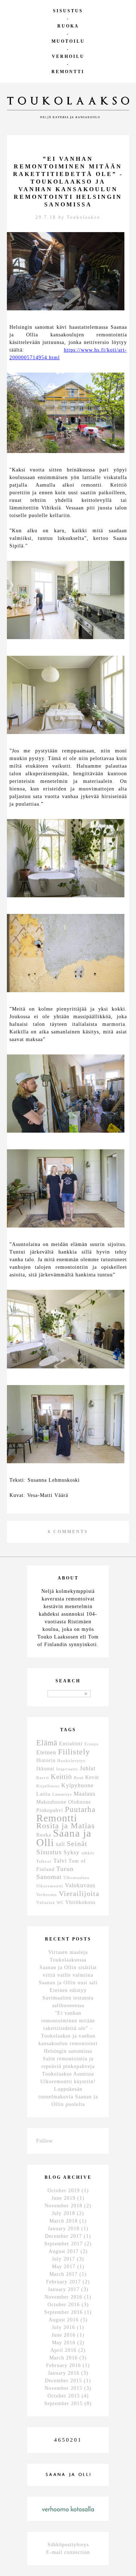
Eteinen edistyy (68, 1990)
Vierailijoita (79, 1893)
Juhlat (88, 1768)
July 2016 (63, 2327)
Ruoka (68, 26)
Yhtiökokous (80, 1902)
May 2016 (64, 2343)
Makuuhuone (51, 1802)
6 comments (68, 1532)
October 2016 (64, 2305)
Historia (46, 1760)
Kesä (79, 1778)
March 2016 (63, 2358)
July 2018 (63, 2213)
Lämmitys (62, 1794)
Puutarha (80, 1809)
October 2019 (64, 2191)
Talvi (60, 1861)
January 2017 (64, 2289)
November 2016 (63, 2297)
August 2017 (64, 2251)
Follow (45, 2141)
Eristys (91, 1744)
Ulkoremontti (50, 1886)
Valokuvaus (80, 1885)
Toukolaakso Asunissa (68, 2074)
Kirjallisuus (48, 1786)
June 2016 (63, 2335)
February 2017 (63, 2282)
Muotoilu (68, 41)
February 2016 (63, 2365)
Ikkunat (45, 1769)
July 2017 (63, 2259)
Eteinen (46, 1752)
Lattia (43, 1794)
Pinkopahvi (50, 1810)
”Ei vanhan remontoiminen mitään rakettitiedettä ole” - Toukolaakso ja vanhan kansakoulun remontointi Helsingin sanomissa (68, 182)
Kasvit (43, 1778)
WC (60, 1903)
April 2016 (63, 2350)
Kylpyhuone (77, 1785)
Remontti (68, 72)
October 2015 (64, 2396)
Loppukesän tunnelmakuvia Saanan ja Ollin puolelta (68, 2097)
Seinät (77, 1843)
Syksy (71, 1852)
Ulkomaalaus (76, 1878)
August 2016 (64, 2320)
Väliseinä (46, 1903)
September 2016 (63, 2312)
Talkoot (44, 1861)
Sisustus (68, 11)
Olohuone (80, 1802)
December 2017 (63, 2236)
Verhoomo (47, 1895)
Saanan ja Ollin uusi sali (68, 1983)
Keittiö (61, 1777)
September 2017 (63, 2244)
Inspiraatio (67, 1769)
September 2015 (63, 2403)
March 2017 (63, 2274)
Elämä (47, 1743)
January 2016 (64, 2373)
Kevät (92, 1777)
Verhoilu (68, 56)
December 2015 (63, 2381)
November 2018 (63, 2206)
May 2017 (64, 2267)
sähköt (88, 1853)
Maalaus (85, 1794)
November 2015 (63, 2388)
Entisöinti (71, 1744)
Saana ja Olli (64, 1838)
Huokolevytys (71, 1761)
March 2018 (63, 2221)
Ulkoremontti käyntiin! (68, 2082)
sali (60, 1844)
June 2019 (63, 2198)
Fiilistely (74, 1752)
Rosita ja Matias (66, 1826)
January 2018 (64, 2229)
